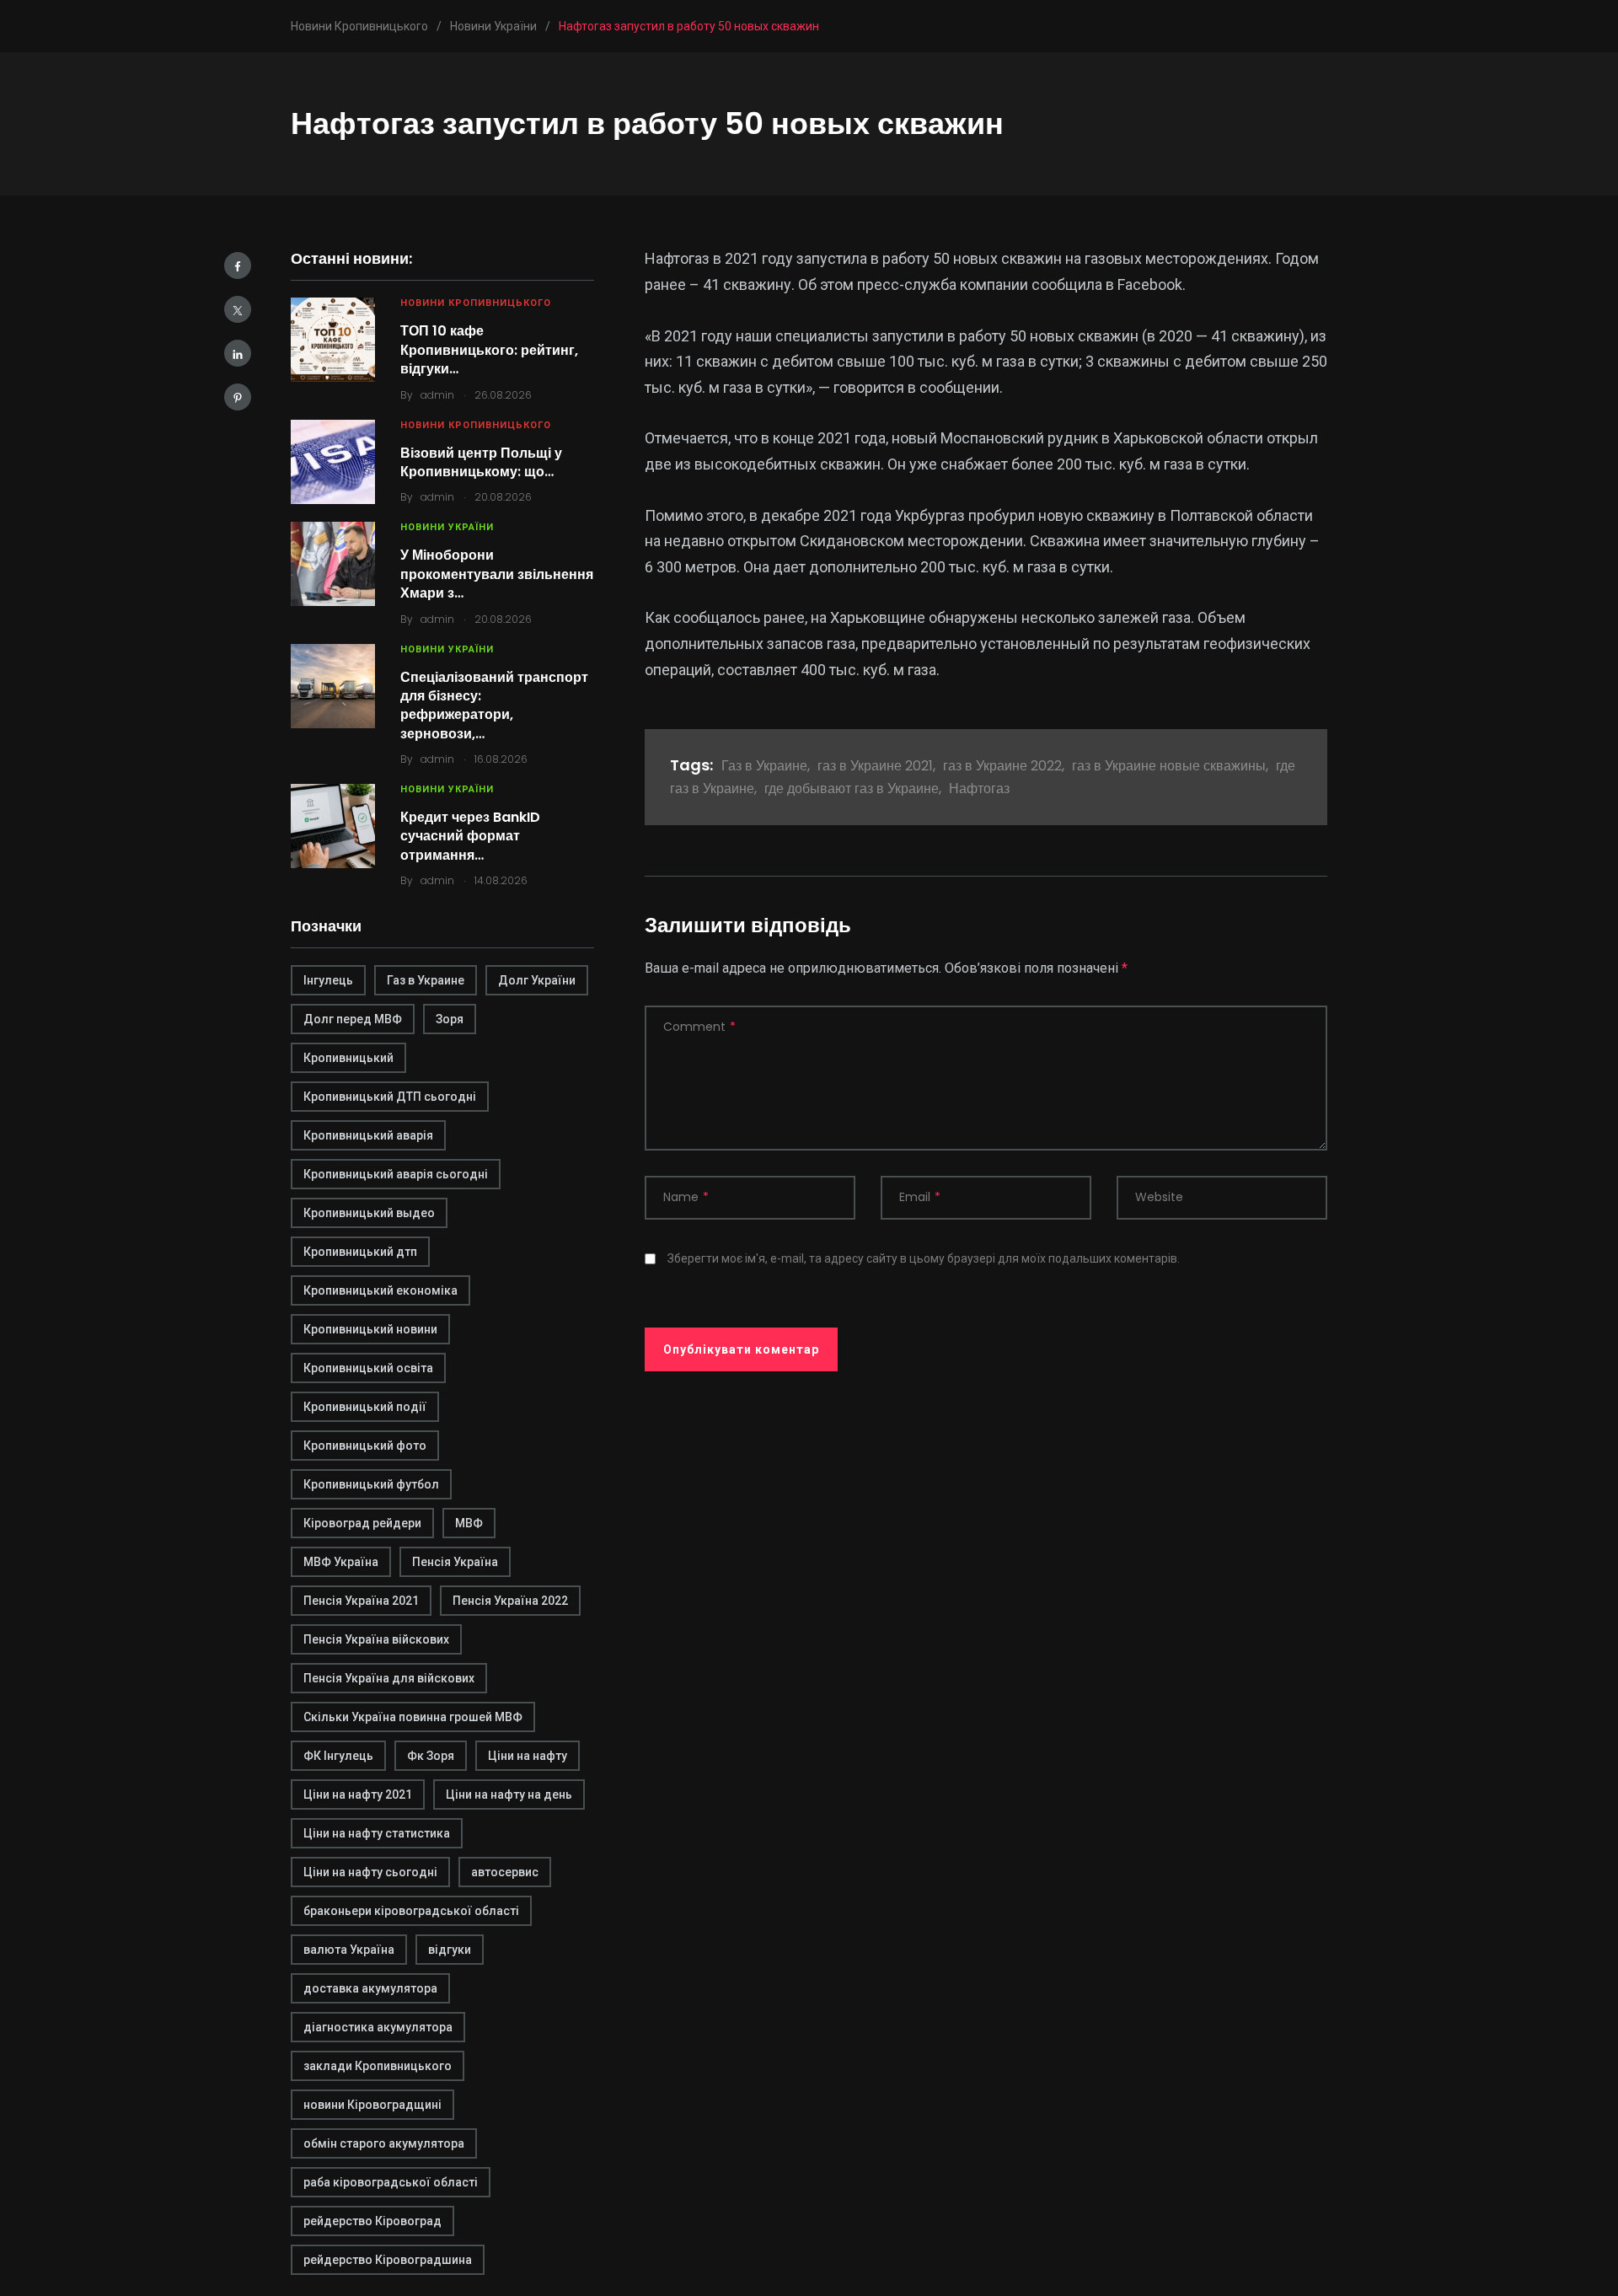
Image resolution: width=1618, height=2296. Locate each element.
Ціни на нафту (528, 1756)
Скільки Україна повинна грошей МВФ (413, 1717)
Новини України (447, 527)
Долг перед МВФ (353, 1019)
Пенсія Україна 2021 (361, 1601)
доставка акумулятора (370, 1988)
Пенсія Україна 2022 (510, 1601)
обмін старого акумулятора (384, 2143)
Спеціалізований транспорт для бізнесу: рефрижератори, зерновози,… (494, 705)
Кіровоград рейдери (362, 1523)
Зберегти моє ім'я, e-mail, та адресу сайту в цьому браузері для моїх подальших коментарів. (924, 1258)
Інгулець (328, 980)
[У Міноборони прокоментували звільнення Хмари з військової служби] (333, 564)
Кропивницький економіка (380, 1290)
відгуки (450, 1950)
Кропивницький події (365, 1407)
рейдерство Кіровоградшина (388, 2260)
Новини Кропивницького (476, 303)
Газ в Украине (426, 980)
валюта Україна (349, 1950)
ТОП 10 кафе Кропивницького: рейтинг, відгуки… (489, 350)
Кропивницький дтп (360, 1252)
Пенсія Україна (455, 1562)
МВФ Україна (341, 1562)
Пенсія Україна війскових (376, 1639)
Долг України (537, 980)
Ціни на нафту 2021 (358, 1794)
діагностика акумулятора (378, 2027)
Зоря (450, 1019)
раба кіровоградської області (391, 2182)
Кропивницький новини (370, 1329)
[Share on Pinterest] (238, 397)
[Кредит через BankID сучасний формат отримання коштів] (333, 826)
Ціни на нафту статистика (377, 1833)
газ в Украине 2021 (875, 766)
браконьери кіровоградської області (411, 1911)
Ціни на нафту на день (509, 1794)
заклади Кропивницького (378, 2066)
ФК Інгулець (338, 1756)
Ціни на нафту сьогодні (370, 1872)
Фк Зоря (431, 1756)
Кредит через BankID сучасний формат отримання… (470, 836)
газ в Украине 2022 (1002, 766)
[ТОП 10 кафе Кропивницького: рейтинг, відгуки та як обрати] (333, 340)
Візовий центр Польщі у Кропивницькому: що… (481, 462)
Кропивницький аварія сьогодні (396, 1174)
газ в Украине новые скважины (1169, 766)
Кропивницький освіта (368, 1368)
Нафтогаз (979, 789)
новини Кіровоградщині (372, 2105)
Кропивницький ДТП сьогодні (390, 1097)
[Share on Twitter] (238, 309)
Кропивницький (348, 1058)
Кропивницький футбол (371, 1484)
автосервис (505, 1872)
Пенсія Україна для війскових (389, 1678)
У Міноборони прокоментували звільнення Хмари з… (497, 574)
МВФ (469, 1523)
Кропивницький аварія (368, 1135)
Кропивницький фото (365, 1446)
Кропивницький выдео (369, 1213)
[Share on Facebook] (238, 266)
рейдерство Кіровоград (372, 2221)
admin (437, 395)
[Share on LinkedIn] (238, 353)
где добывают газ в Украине (852, 789)
